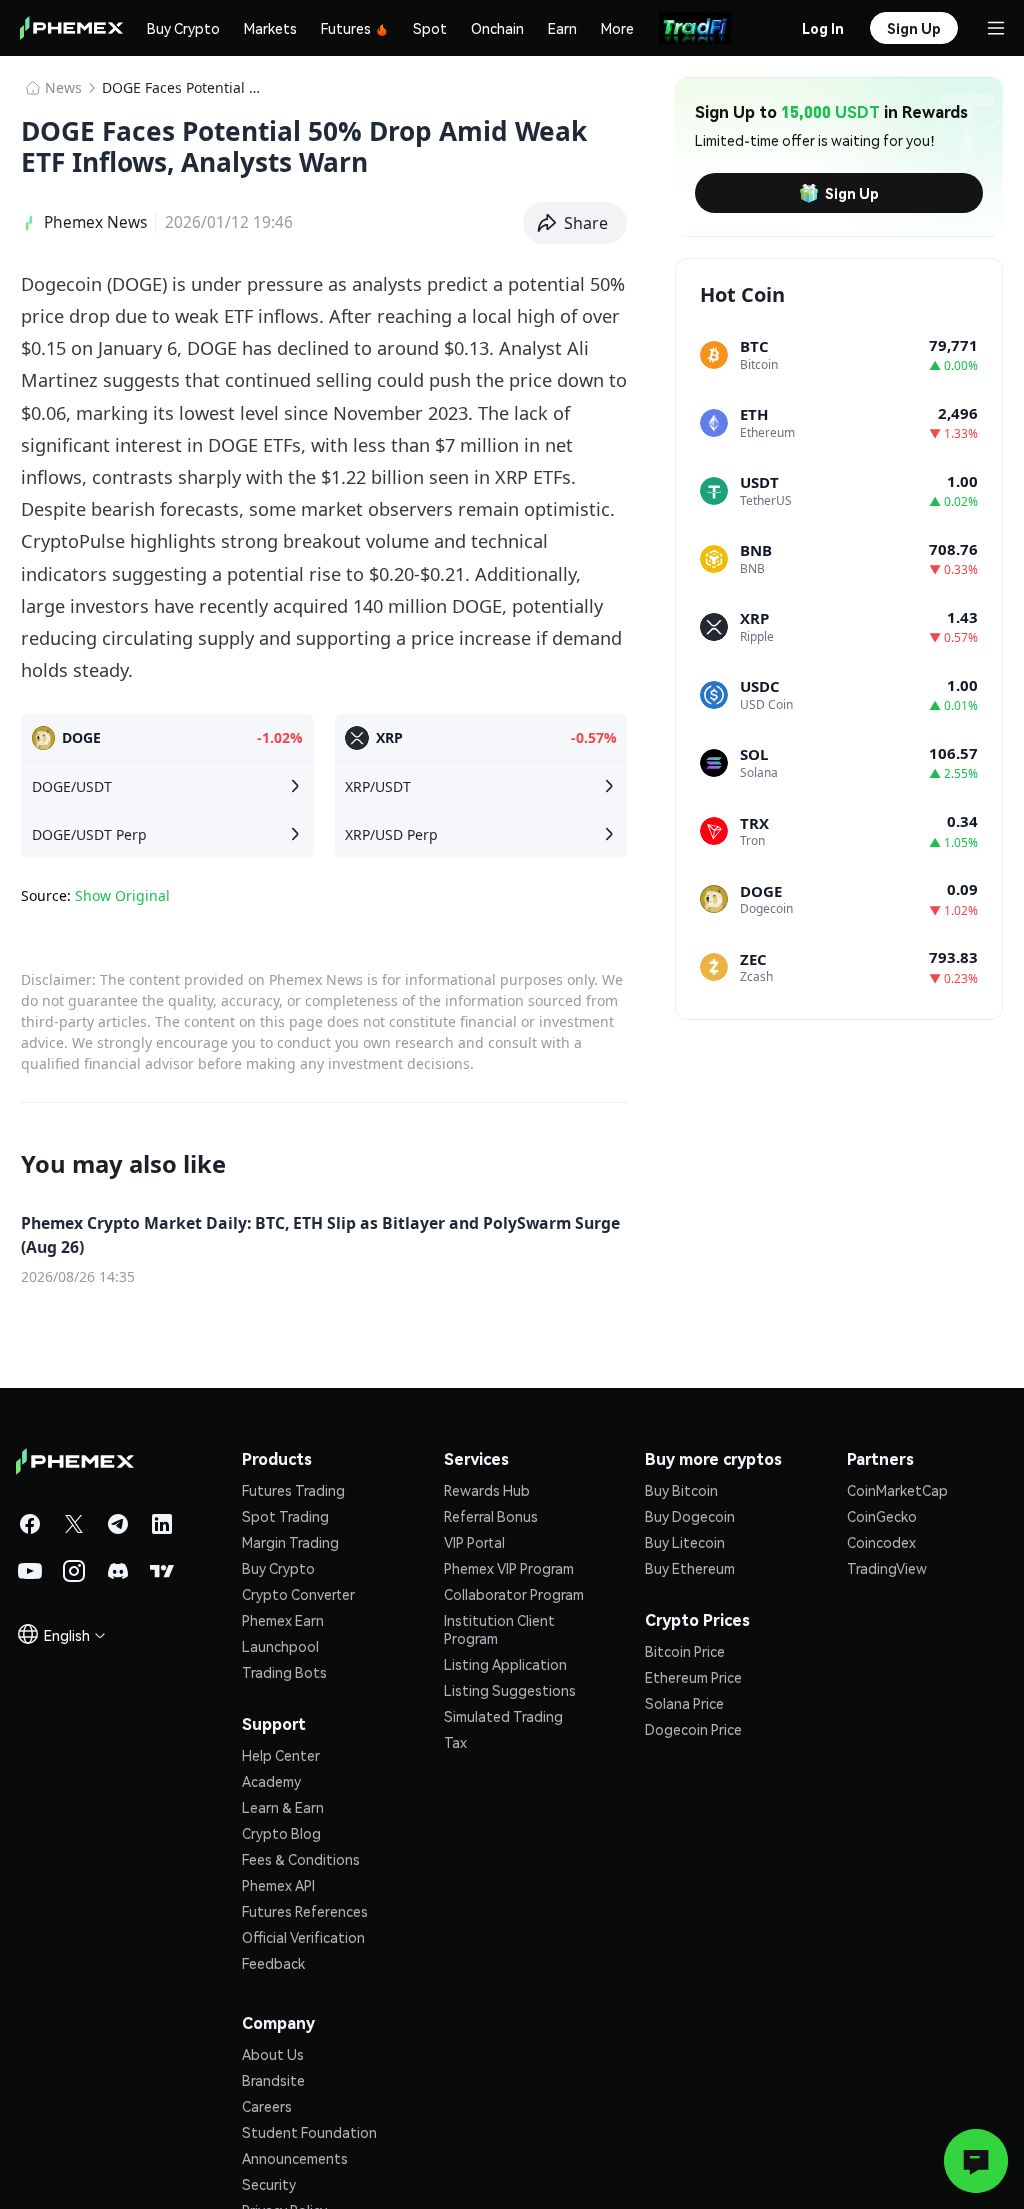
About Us (273, 2054)
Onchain (497, 28)
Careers (267, 2106)
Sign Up (852, 193)
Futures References (305, 1911)
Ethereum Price (693, 1677)
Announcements (295, 2158)
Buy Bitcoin (681, 1490)
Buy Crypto (183, 28)
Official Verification (303, 1937)
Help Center (281, 1755)
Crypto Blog (281, 1833)
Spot (430, 28)
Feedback (273, 1963)
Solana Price (684, 1703)
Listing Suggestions (510, 1690)
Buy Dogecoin (690, 1516)
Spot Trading (285, 1516)
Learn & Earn (283, 1807)
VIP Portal (474, 1542)
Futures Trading (293, 1490)
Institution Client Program (499, 1629)
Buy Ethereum (690, 1568)
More (617, 28)
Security (269, 2184)
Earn (562, 28)
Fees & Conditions (301, 1859)
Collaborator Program (514, 1594)
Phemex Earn (283, 1620)
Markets (270, 28)
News (63, 87)
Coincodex (881, 1542)
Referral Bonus (491, 1516)
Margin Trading (290, 1542)
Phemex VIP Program (509, 1568)
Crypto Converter (298, 1594)
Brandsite (273, 2080)
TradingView (887, 1568)
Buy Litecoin (685, 1542)
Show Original (122, 895)
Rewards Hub (487, 1490)
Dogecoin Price (693, 1729)
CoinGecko (882, 1516)
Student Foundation (309, 2132)
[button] (575, 223)
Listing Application (505, 1664)
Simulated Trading (503, 1716)
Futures (346, 28)
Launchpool (280, 1646)
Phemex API (278, 1885)
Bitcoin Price (685, 1651)
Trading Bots (284, 1672)
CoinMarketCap (897, 1490)
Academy (271, 1781)
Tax (455, 1742)
